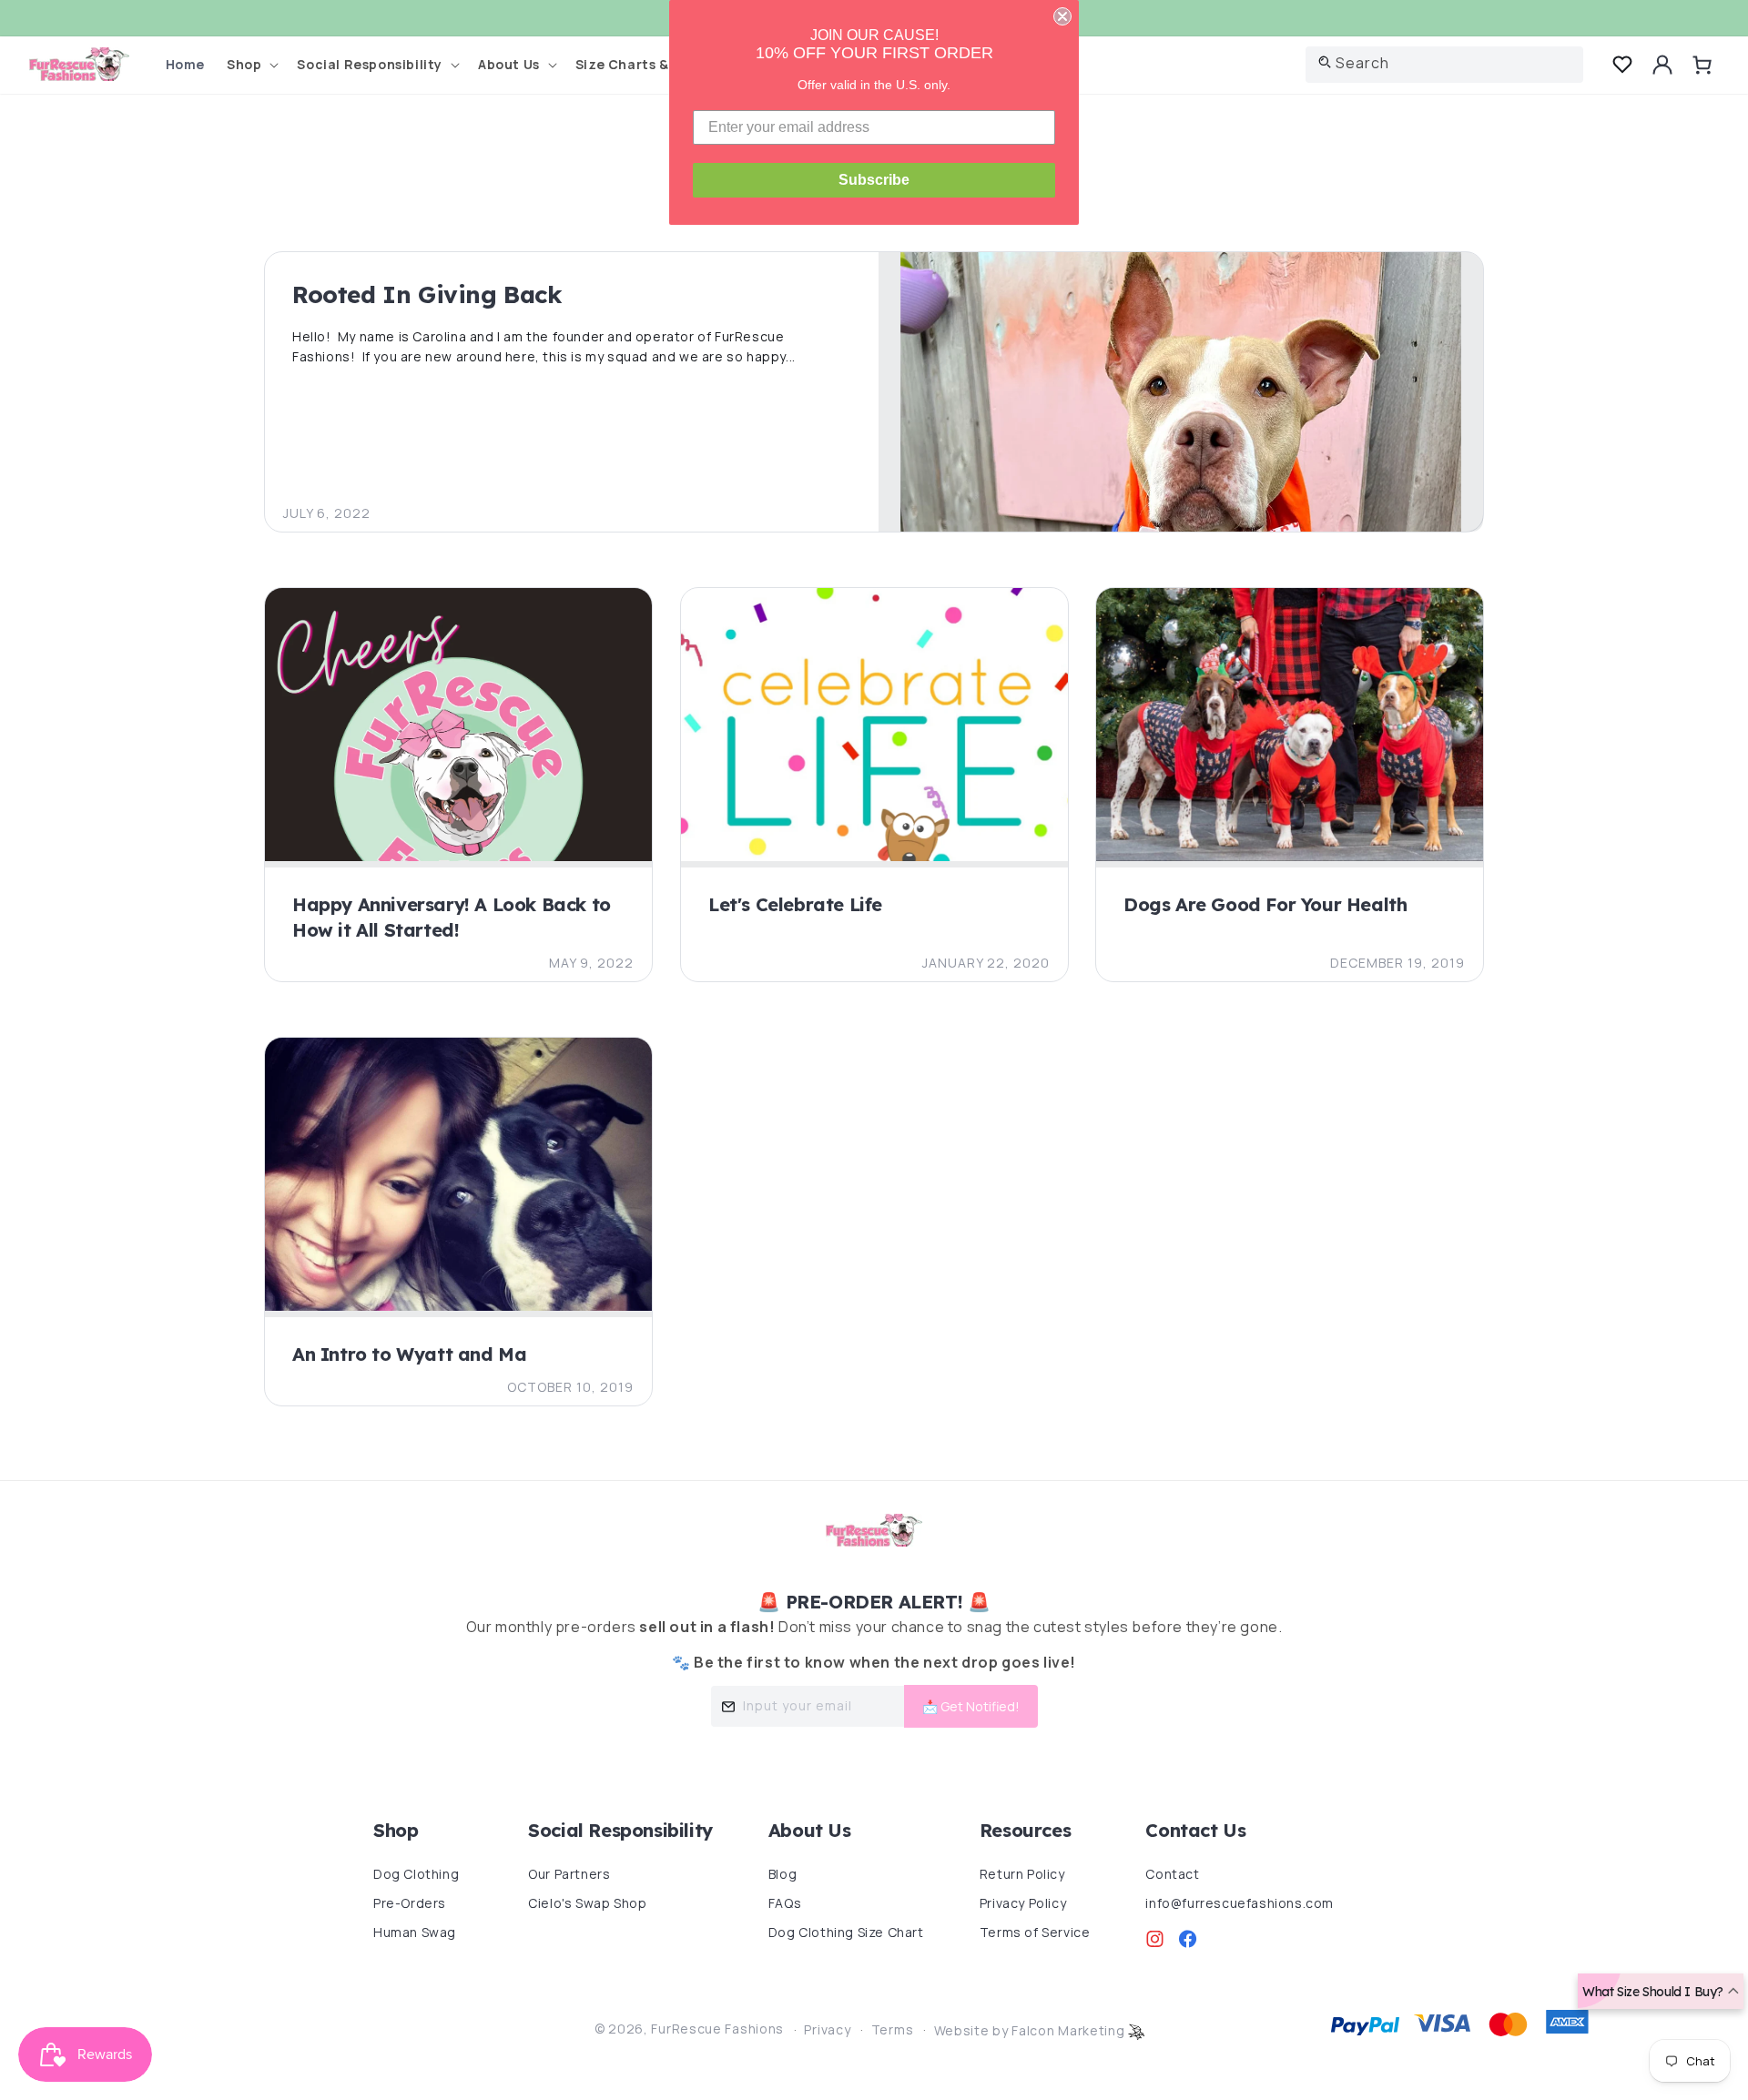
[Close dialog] (1062, 16)
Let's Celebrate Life (795, 904)
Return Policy (1022, 1874)
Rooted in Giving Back (427, 294)
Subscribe (874, 180)
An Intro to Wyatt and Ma (409, 1354)
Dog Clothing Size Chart (846, 1932)
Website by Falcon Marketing (1032, 2030)
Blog (783, 1874)
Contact (1172, 1874)
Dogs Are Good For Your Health (1265, 904)
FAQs (785, 1903)
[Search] (1325, 62)
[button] (251, 65)
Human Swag (415, 1932)
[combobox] (1444, 65)
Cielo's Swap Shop (587, 1903)
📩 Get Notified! (971, 1706)
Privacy (827, 2029)
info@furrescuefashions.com (1240, 1903)
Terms (893, 2029)
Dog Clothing (416, 1874)
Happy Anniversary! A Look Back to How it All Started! (452, 917)
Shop (396, 1830)
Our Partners (569, 1874)
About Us (810, 1830)
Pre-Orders (410, 1903)
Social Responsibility (620, 1830)
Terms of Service (1035, 1932)
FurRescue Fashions (717, 2029)
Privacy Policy (1023, 1903)
